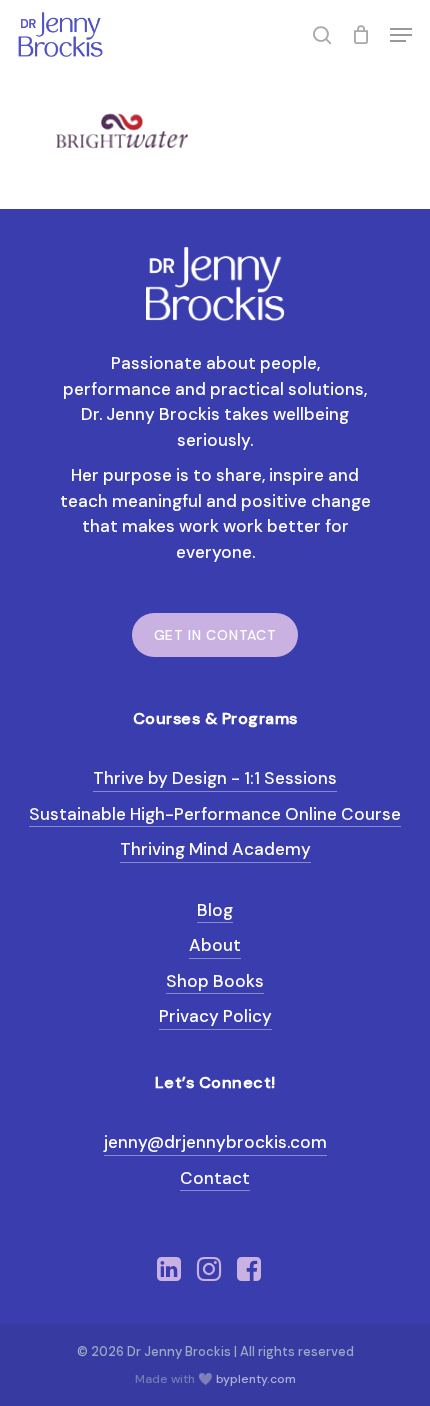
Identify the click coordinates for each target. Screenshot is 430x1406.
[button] (401, 35)
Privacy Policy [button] (215, 1016)
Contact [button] (215, 1178)
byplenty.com (256, 1379)
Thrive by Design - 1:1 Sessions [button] (215, 778)
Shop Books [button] (215, 981)
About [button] (215, 945)
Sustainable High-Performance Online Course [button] (215, 814)
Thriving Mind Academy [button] (215, 849)
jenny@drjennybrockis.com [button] (215, 1142)
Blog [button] (215, 910)
